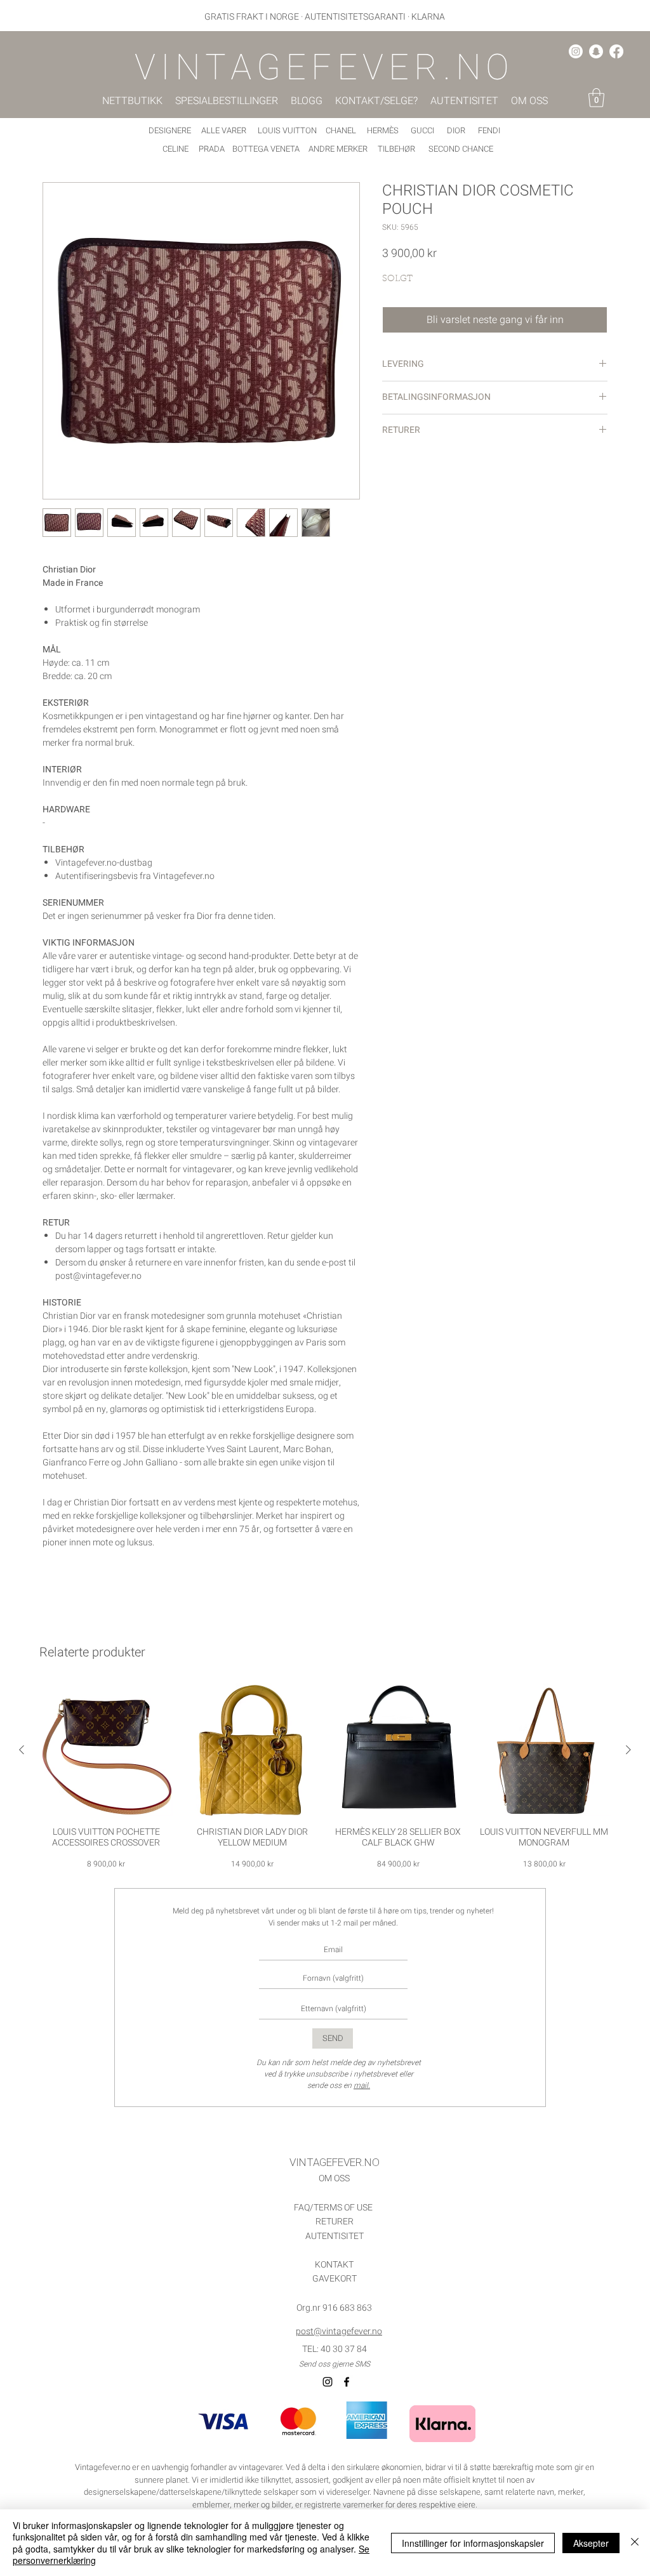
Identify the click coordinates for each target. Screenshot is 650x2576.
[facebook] (616, 51)
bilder (282, 2505)
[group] (325, 1777)
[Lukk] (635, 2543)
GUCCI (422, 130)
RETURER (335, 2222)
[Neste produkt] (628, 1750)
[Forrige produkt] (22, 1750)
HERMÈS (383, 130)
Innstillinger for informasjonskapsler (473, 2543)
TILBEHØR (396, 149)
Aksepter (591, 2543)
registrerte (322, 2505)
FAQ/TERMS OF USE (333, 2208)
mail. (362, 2085)
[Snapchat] (596, 51)
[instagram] (576, 51)
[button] (596, 98)
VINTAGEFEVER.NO (335, 2163)
